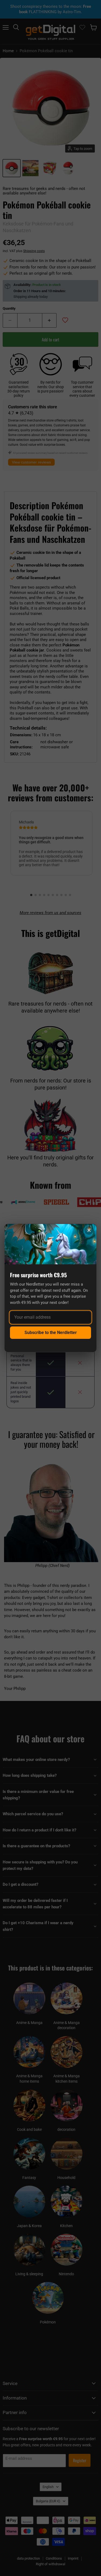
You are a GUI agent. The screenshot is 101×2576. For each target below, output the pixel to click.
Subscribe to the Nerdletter (51, 1333)
